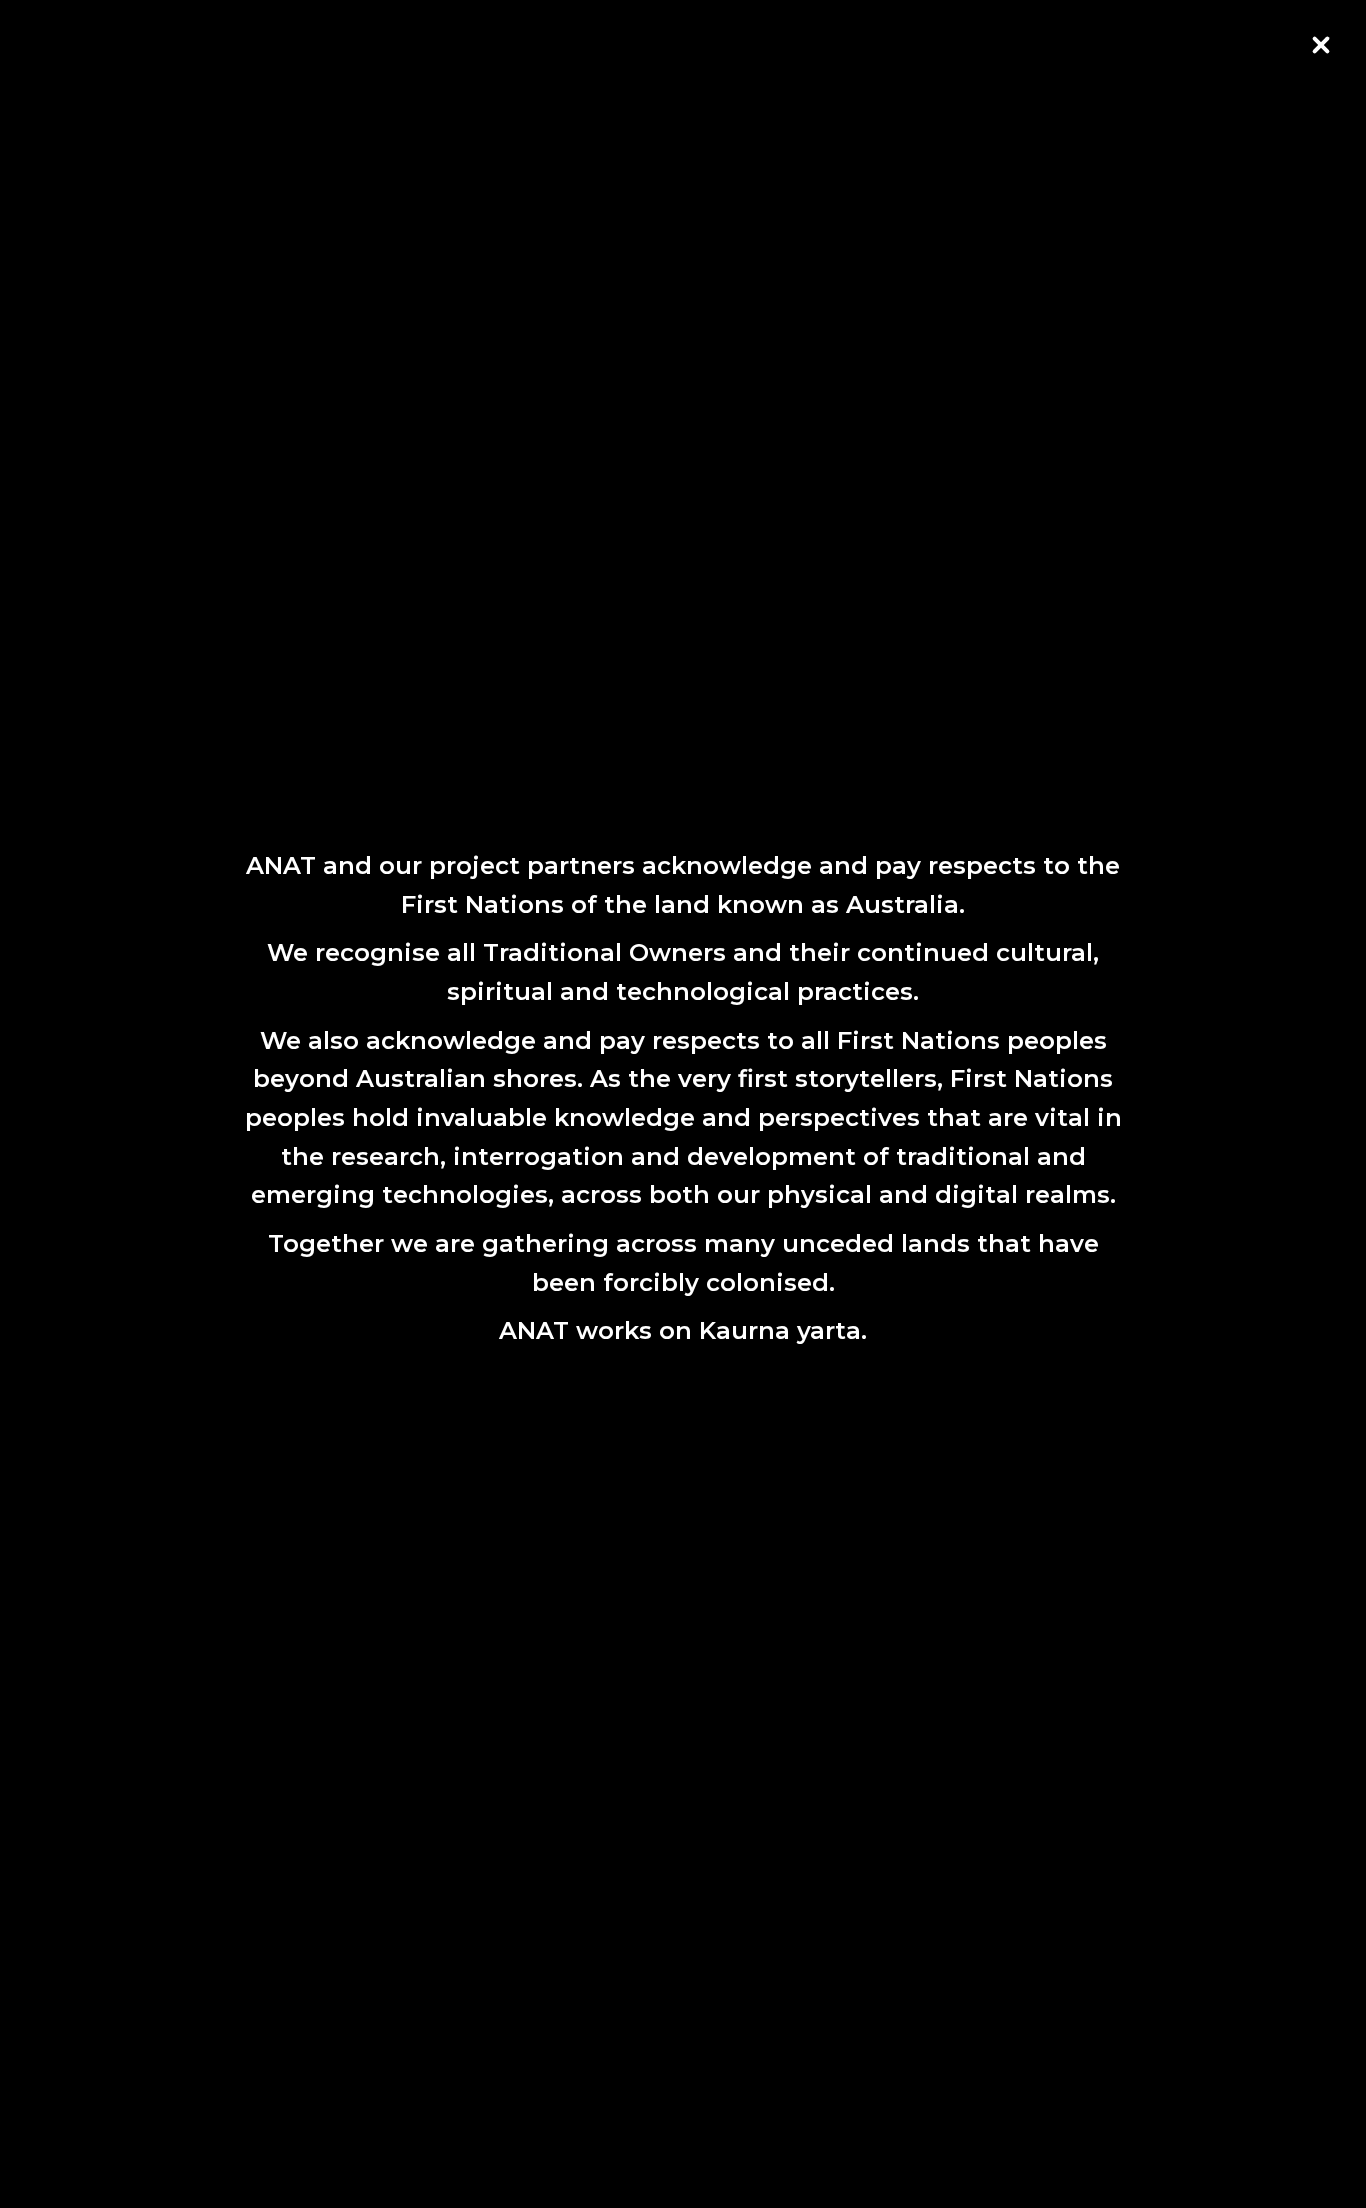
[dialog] (683, 1104)
